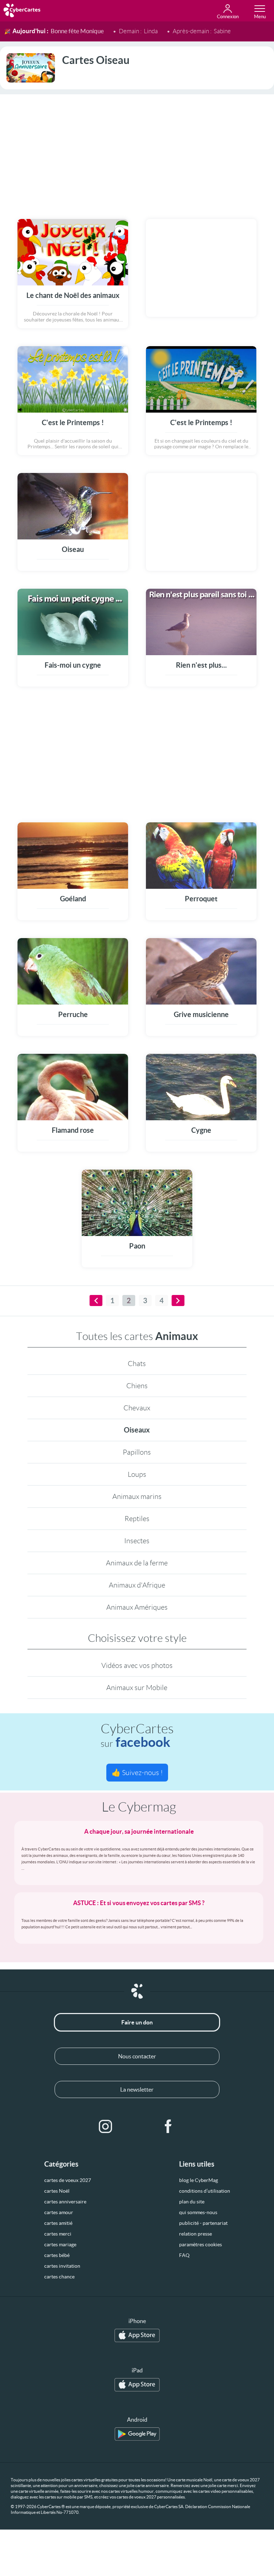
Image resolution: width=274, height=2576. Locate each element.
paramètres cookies (201, 2244)
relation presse (196, 2234)
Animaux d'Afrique (137, 1585)
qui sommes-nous (198, 2212)
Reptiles (137, 1519)
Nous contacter (137, 2056)
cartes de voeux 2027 (68, 2180)
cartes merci (58, 2234)
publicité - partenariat (203, 2223)
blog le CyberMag (199, 2180)
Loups (137, 1474)
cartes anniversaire (65, 2202)
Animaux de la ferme (137, 1563)
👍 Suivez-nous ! (137, 1773)
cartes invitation (62, 2266)
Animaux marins (137, 1496)
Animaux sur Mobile (137, 1688)
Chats (137, 1364)
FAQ (184, 2255)
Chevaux (137, 1408)
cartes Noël (57, 2191)
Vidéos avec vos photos (137, 1665)
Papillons (137, 1452)
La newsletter (137, 2089)
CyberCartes (137, 1736)
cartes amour (59, 2212)
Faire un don (137, 2022)
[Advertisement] (137, 152)
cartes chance (59, 2277)
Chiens (137, 1386)
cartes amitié (58, 2223)
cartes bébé (57, 2255)
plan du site (192, 2202)
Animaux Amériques (137, 1607)
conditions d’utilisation (205, 2191)
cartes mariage (60, 2244)
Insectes (137, 1541)
